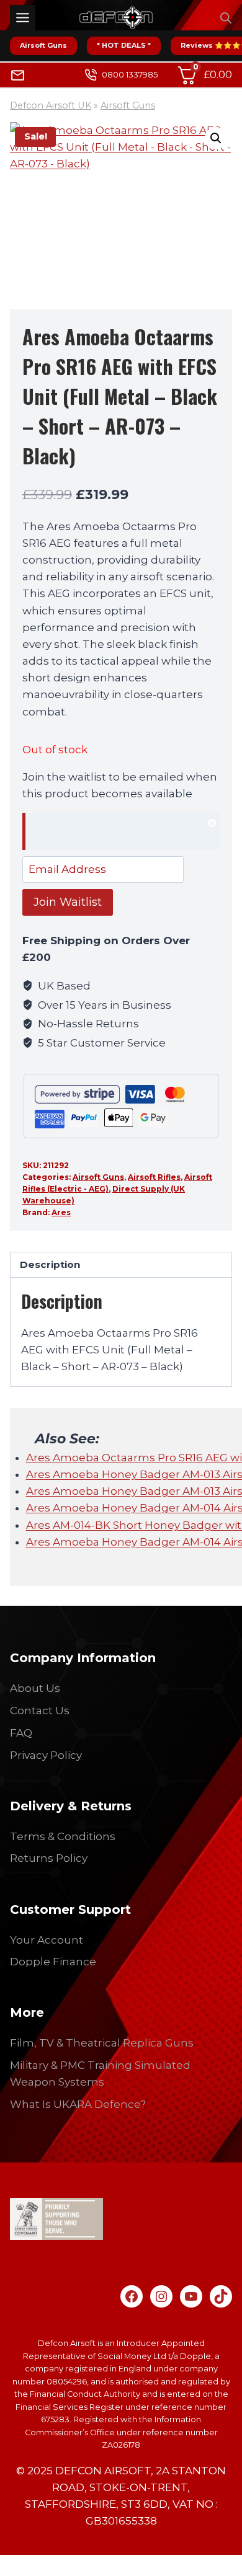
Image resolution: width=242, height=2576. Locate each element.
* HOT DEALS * (124, 45)
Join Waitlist (68, 902)
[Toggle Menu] (23, 18)
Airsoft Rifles (154, 1177)
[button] (216, 138)
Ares (61, 1212)
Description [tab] (50, 1264)
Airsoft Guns (43, 45)
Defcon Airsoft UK (51, 105)
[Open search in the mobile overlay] (226, 18)
